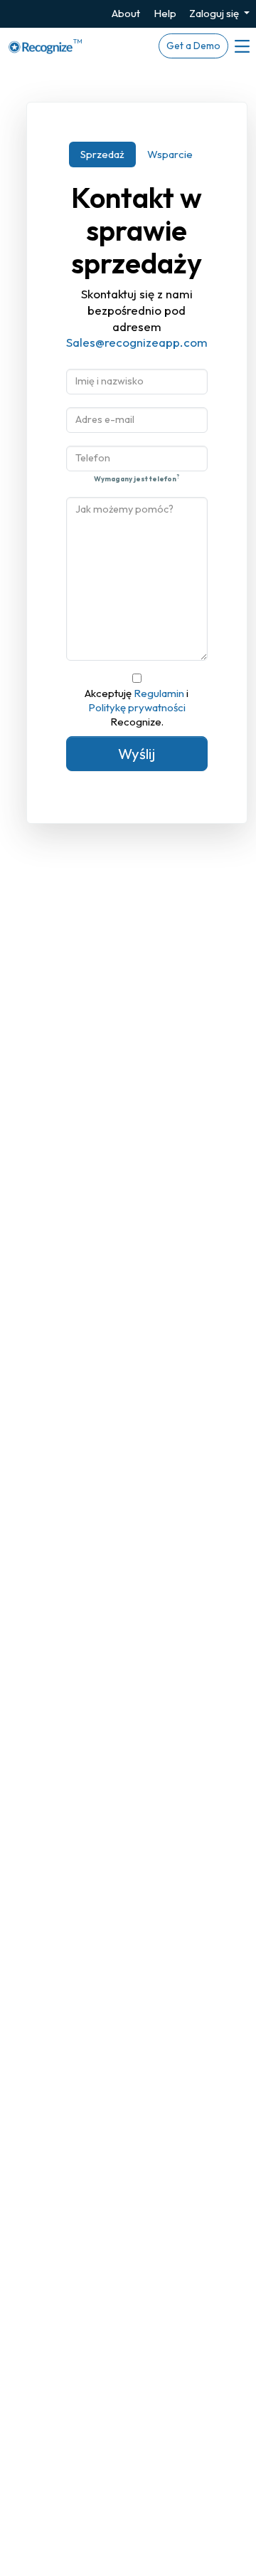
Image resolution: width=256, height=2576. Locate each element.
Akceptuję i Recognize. (137, 708)
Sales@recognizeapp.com (137, 342)
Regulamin (160, 693)
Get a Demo (193, 46)
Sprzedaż (102, 154)
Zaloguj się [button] (215, 13)
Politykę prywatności (137, 707)
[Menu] (241, 46)
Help (165, 13)
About (126, 13)
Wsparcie (170, 154)
